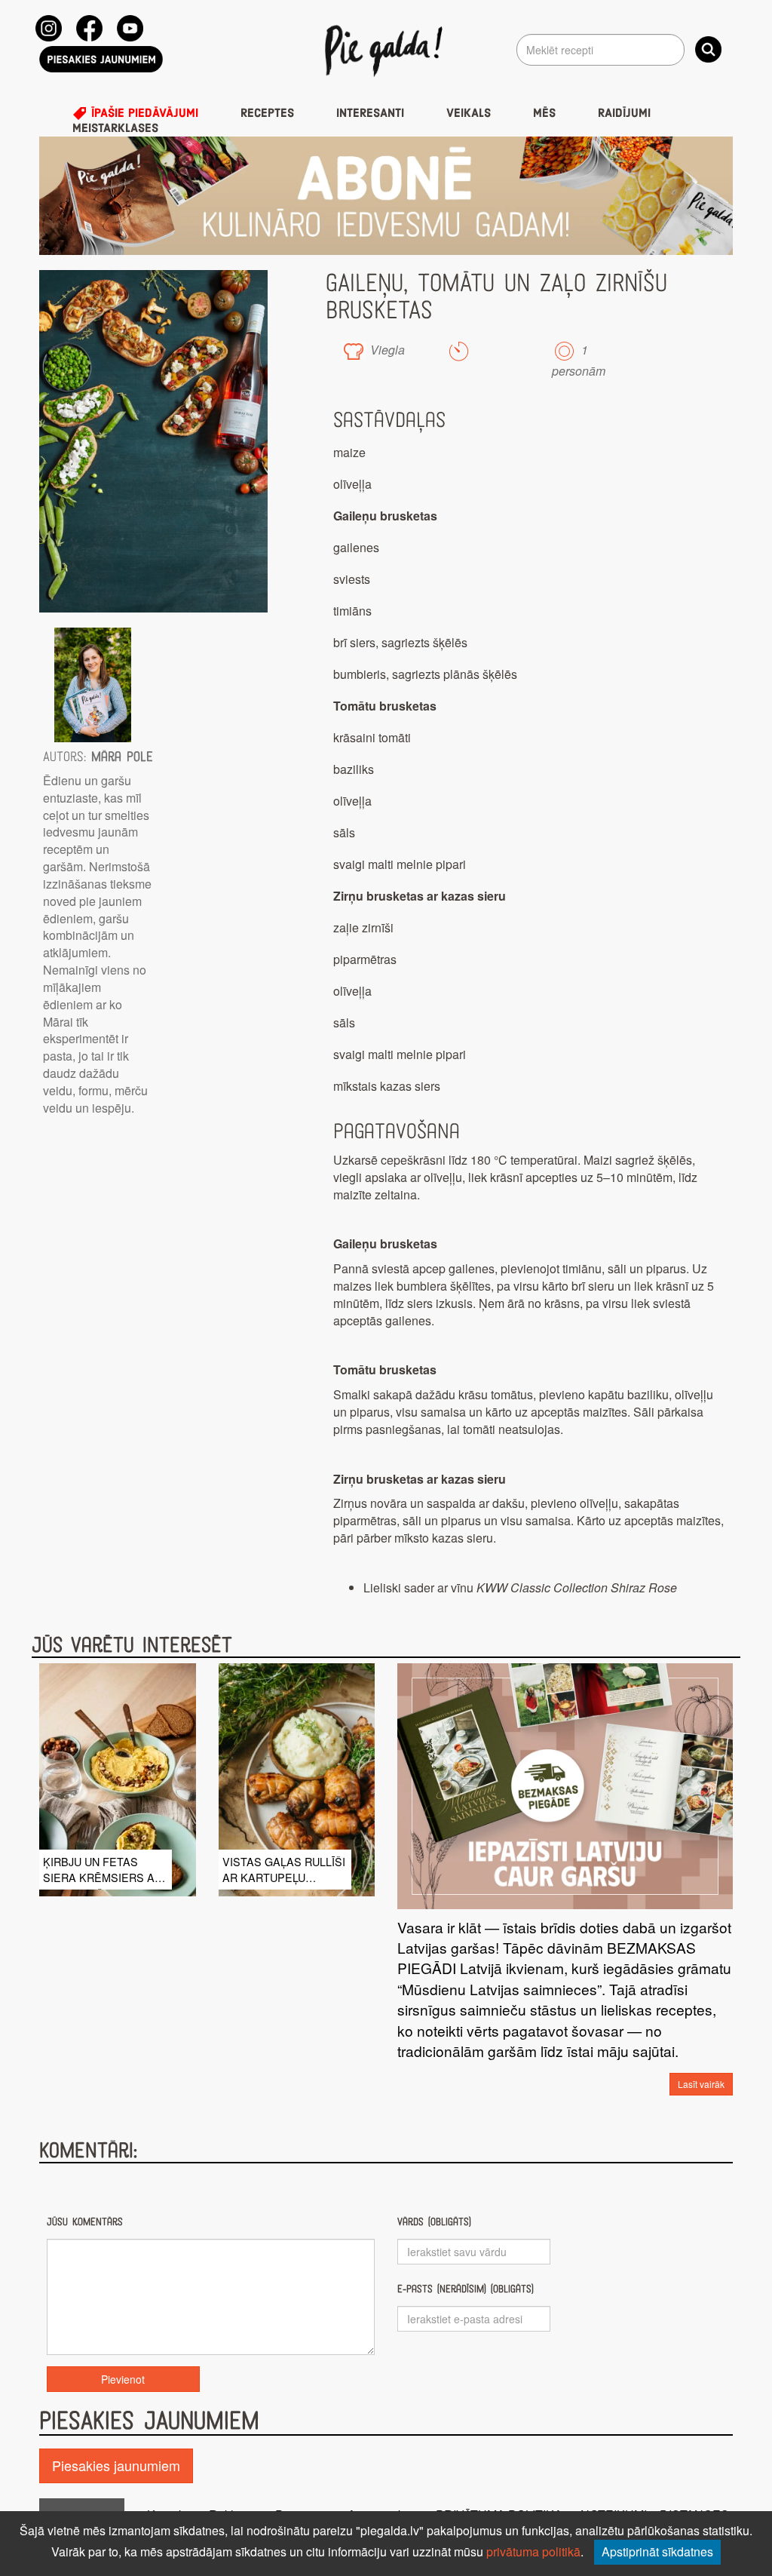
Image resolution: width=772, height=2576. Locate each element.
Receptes (267, 113)
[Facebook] (89, 28)
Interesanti (370, 113)
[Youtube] (130, 28)
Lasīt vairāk (701, 2084)
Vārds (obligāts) (434, 2222)
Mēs (544, 113)
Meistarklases (115, 128)
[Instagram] (49, 28)
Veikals (469, 113)
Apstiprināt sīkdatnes (657, 2551)
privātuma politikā (533, 2551)
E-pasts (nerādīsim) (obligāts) (466, 2289)
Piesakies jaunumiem (116, 2465)
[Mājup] (386, 50)
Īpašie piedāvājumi (143, 113)
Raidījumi (624, 113)
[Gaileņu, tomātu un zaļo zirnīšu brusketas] (153, 441)
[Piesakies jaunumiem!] (101, 59)
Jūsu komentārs (85, 2222)
